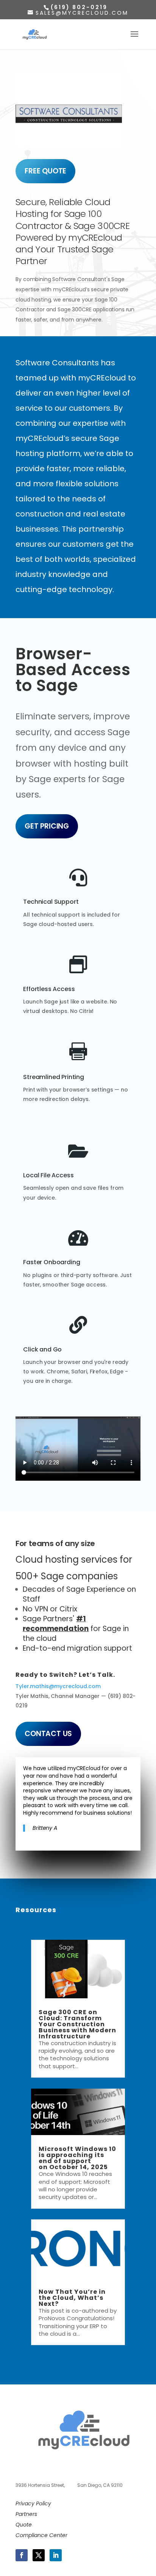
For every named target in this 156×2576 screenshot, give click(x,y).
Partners (26, 2514)
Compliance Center (41, 2535)
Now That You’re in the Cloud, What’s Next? (72, 2298)
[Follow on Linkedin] (56, 2555)
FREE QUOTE (45, 171)
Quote (24, 2525)
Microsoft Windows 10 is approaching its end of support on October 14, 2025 (77, 2158)
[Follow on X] (39, 2555)
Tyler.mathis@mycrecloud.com (58, 1686)
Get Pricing (47, 826)
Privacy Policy (33, 2503)
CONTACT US (48, 1734)
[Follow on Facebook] (22, 2555)
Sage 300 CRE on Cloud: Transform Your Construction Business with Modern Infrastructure (77, 2024)
